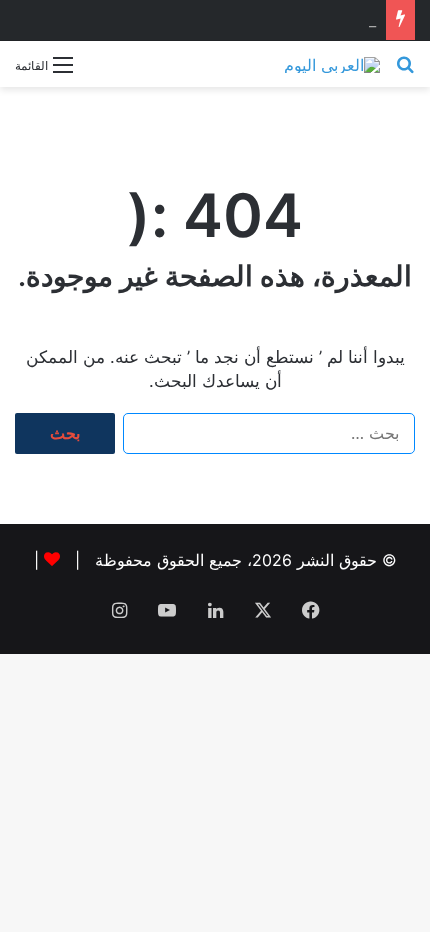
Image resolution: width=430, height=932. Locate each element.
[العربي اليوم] (332, 64)
